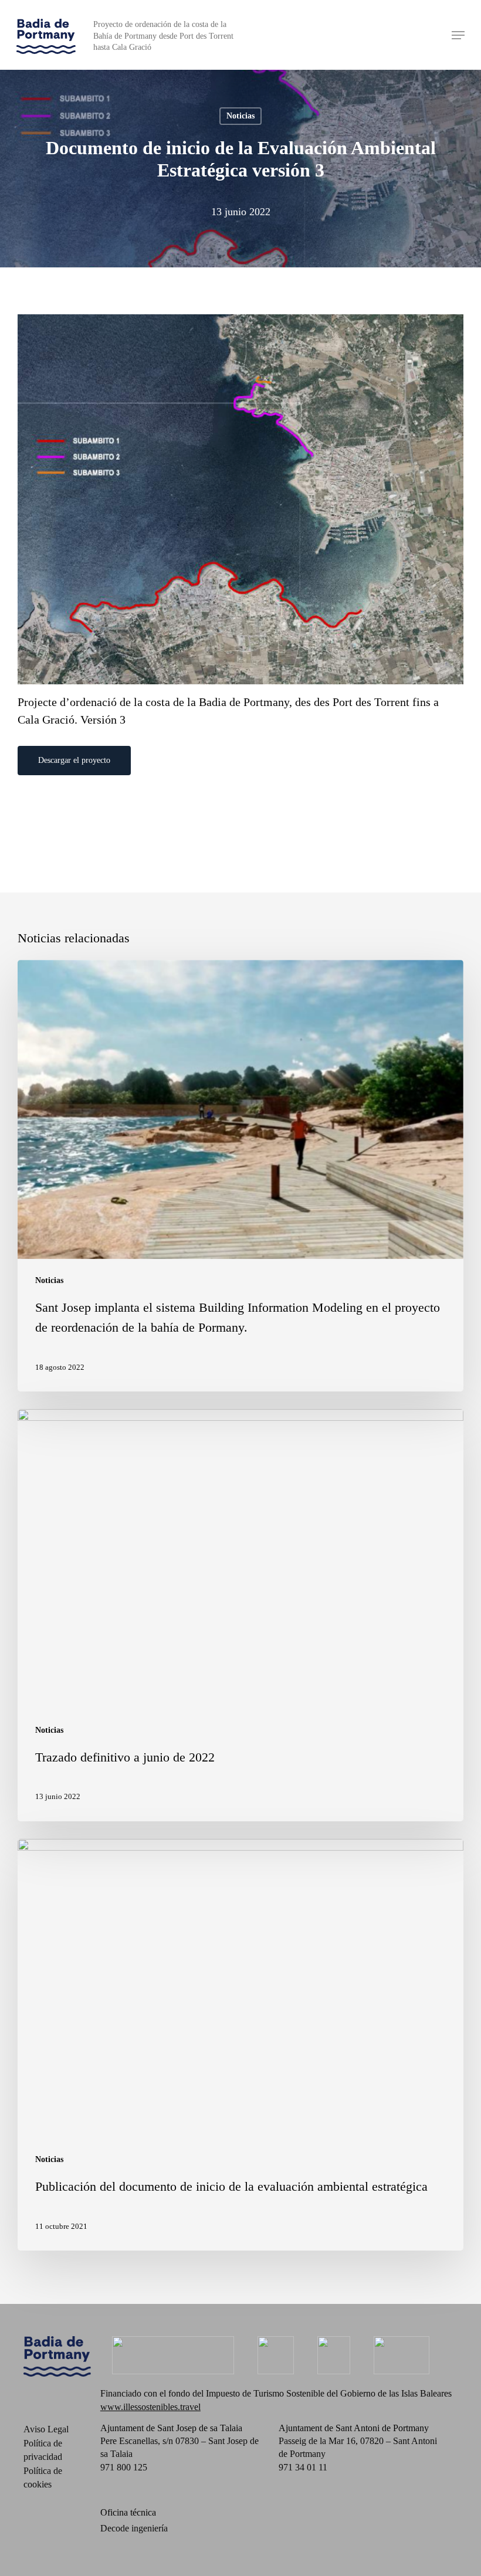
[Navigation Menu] (458, 35)
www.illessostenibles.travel (150, 2407)
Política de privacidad (43, 2450)
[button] (74, 761)
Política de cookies (43, 2477)
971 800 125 (124, 2467)
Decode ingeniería (134, 2528)
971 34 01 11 (303, 2467)
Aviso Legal (46, 2429)
